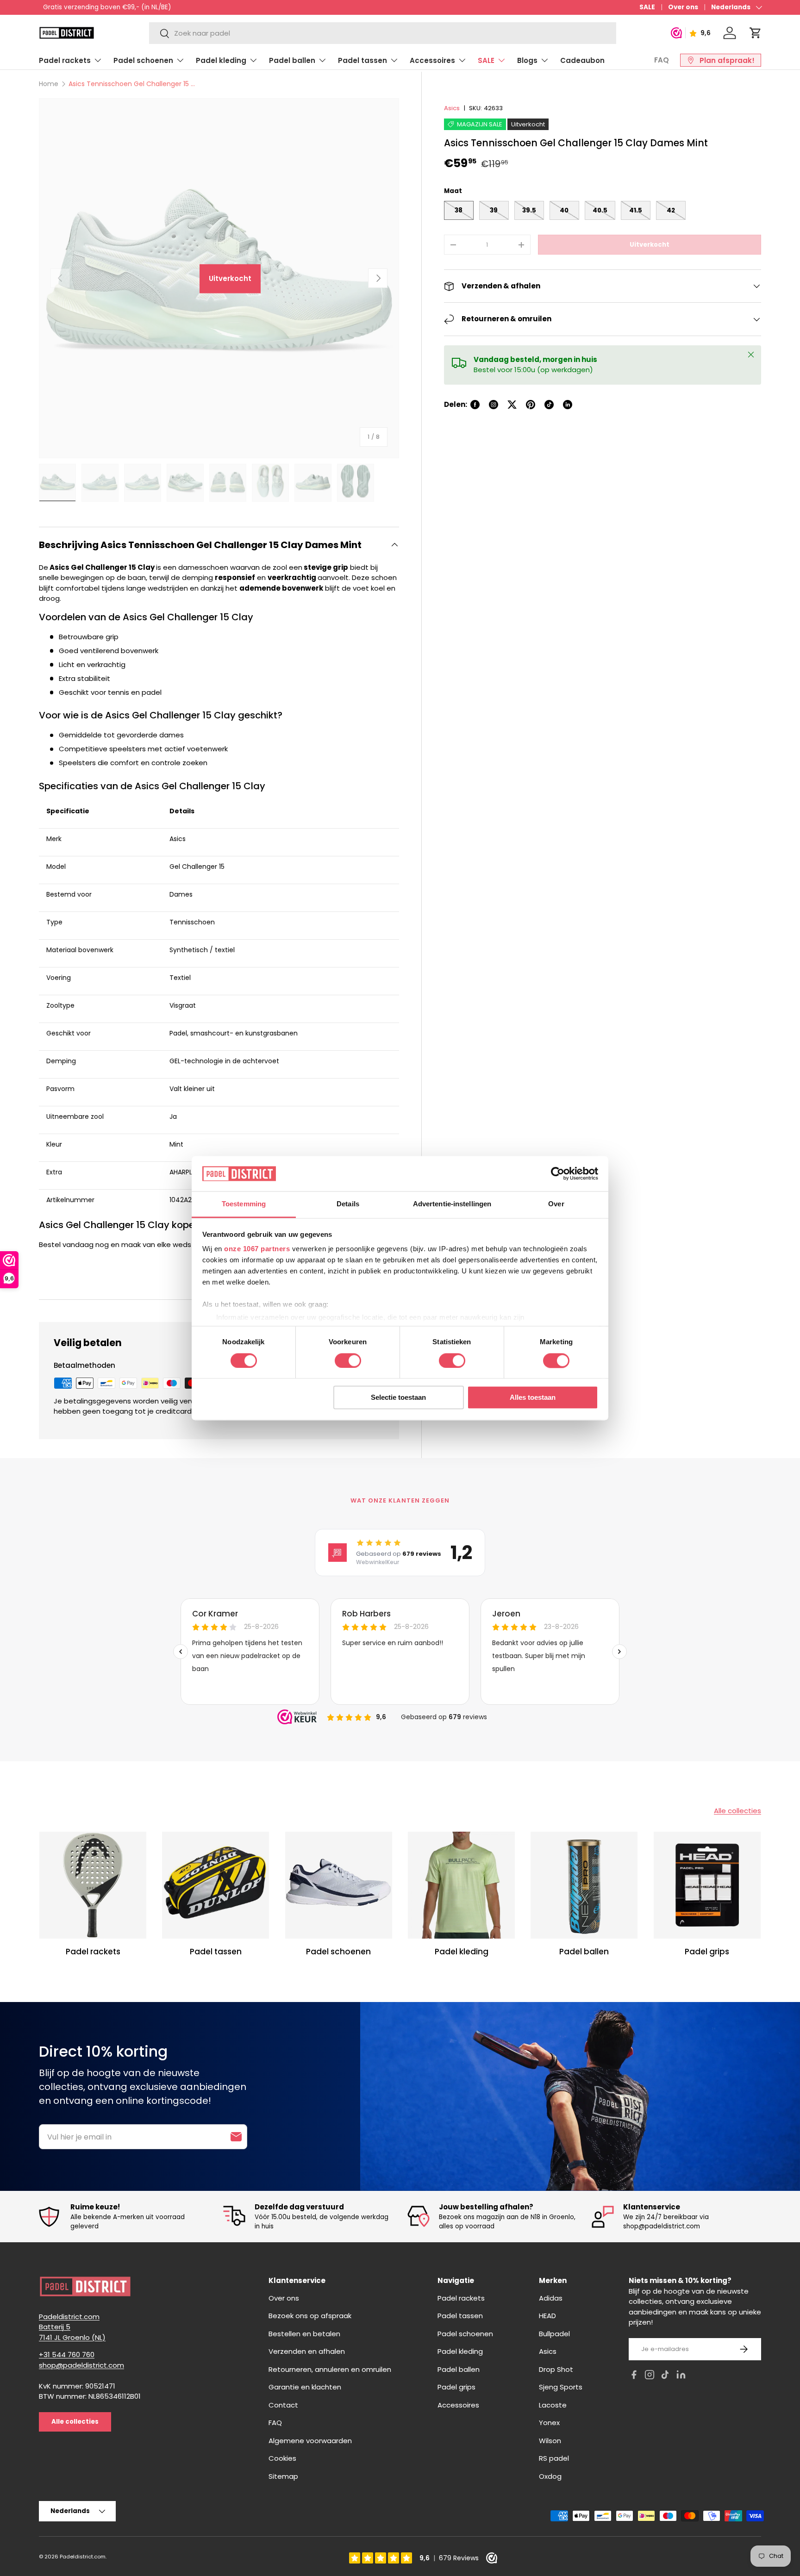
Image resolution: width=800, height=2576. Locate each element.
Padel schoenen (143, 60)
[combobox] (382, 33)
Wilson (550, 2441)
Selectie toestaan (398, 1398)
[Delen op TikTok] (549, 405)
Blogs (527, 60)
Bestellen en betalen (304, 2334)
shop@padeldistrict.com (81, 2365)
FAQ (662, 60)
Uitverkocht (650, 245)
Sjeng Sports (561, 2387)
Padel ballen (292, 60)
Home (49, 84)
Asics (452, 108)
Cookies (282, 2458)
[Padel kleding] (461, 1885)
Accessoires (432, 60)
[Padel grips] (707, 1885)
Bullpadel (554, 2334)
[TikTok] (665, 2376)
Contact (283, 2405)
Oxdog (550, 2476)
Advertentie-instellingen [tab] (452, 1204)
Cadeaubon (582, 60)
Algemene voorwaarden (310, 2441)
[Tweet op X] (512, 405)
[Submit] (236, 2137)
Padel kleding (221, 60)
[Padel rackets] (93, 1885)
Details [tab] (348, 1204)
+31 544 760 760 (67, 2355)
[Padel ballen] (584, 1885)
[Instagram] (650, 2376)
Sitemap (283, 2476)
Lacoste (553, 2405)
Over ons (683, 7)
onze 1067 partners (257, 1249)
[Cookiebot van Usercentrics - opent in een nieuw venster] (558, 1173)
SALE (647, 7)
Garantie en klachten (305, 2387)
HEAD (547, 2316)
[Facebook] (634, 2376)
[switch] (348, 1360)
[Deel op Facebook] (475, 405)
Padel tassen (362, 60)
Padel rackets (65, 60)
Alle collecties (737, 1811)
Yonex (549, 2423)
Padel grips (707, 1952)
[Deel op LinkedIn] (568, 405)
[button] (756, 33)
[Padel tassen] (216, 1885)
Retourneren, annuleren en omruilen (330, 2369)
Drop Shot (556, 2369)
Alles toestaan (533, 1398)
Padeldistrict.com (83, 2557)
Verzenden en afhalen (307, 2351)
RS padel (554, 2458)
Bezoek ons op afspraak (310, 2316)
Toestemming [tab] (244, 1204)
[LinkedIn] (681, 2376)
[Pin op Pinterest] (531, 405)
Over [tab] (556, 1204)
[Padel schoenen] (339, 1885)
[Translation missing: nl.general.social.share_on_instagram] (494, 405)
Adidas (551, 2298)
